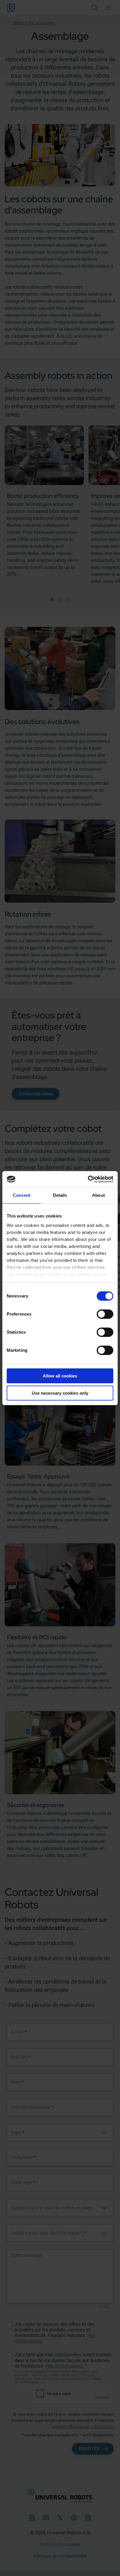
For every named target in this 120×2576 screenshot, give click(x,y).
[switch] (105, 1314)
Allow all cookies (60, 1376)
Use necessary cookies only (60, 1393)
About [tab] (98, 1195)
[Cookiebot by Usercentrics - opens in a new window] (88, 1179)
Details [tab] (60, 1195)
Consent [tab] (22, 1195)
